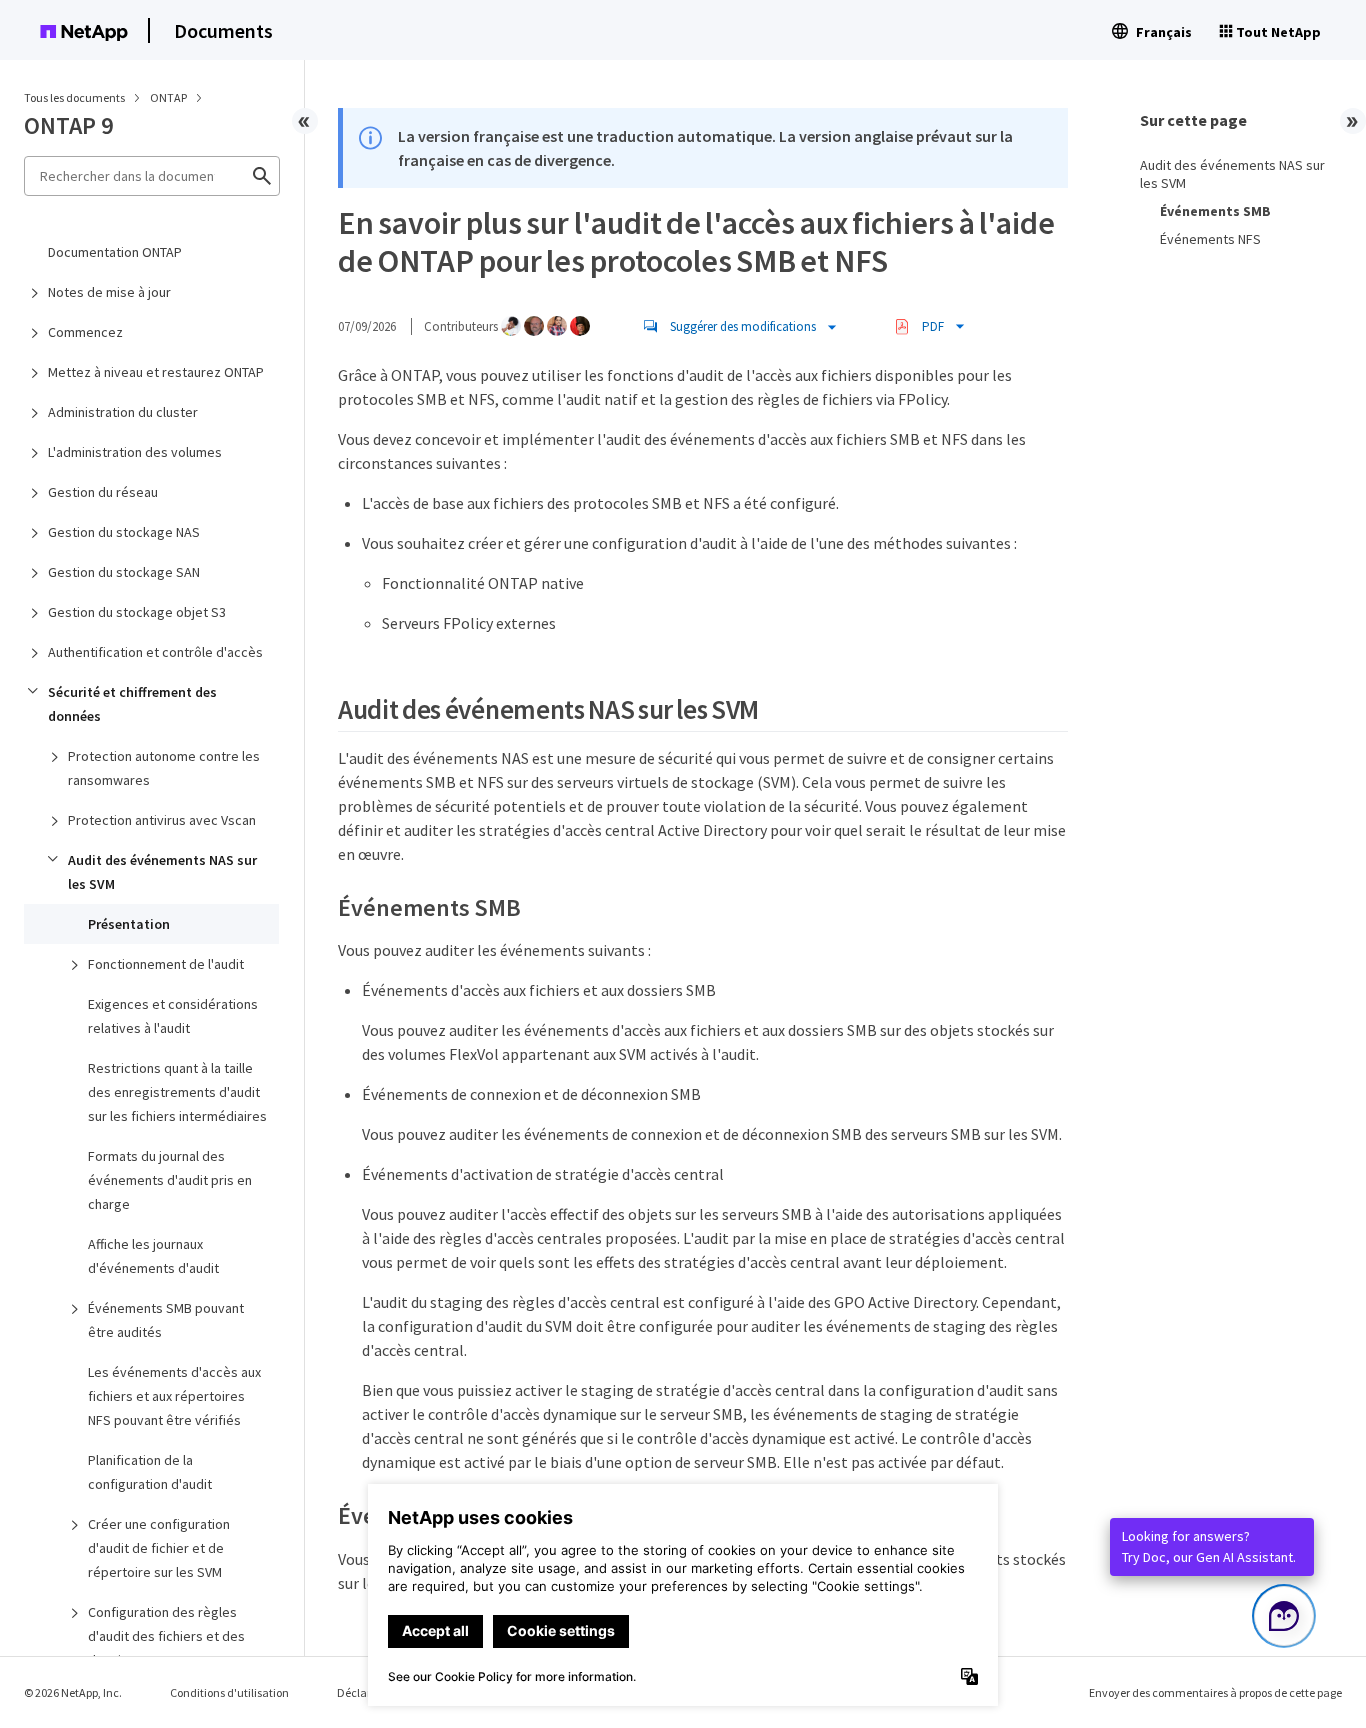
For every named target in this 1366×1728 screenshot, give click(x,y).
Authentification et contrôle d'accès (155, 652)
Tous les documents (74, 97)
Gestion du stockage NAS (124, 532)
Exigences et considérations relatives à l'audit (173, 1016)
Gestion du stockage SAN (124, 572)
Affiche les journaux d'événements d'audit (153, 1256)
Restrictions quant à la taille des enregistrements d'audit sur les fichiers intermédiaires (177, 1092)
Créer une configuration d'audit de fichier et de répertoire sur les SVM (159, 1548)
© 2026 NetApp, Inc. (73, 1692)
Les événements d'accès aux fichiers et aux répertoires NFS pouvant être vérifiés (174, 1396)
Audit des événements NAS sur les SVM (162, 872)
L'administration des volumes (135, 452)
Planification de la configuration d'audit (150, 1472)
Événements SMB (1215, 211)
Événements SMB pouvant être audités (166, 1320)
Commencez (85, 332)
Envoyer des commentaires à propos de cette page (1215, 1692)
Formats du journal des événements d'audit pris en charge (170, 1180)
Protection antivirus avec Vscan (162, 820)
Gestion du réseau (103, 492)
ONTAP (169, 97)
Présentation (129, 924)
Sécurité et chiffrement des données (132, 704)
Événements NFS (1210, 239)
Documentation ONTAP (115, 252)
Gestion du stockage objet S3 (137, 612)
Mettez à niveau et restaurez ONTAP (156, 372)
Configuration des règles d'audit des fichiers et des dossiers (166, 1636)
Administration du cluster (123, 412)
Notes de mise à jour (109, 292)
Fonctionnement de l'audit (166, 964)
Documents (223, 30)
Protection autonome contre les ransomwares (164, 768)
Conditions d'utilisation (229, 1692)
